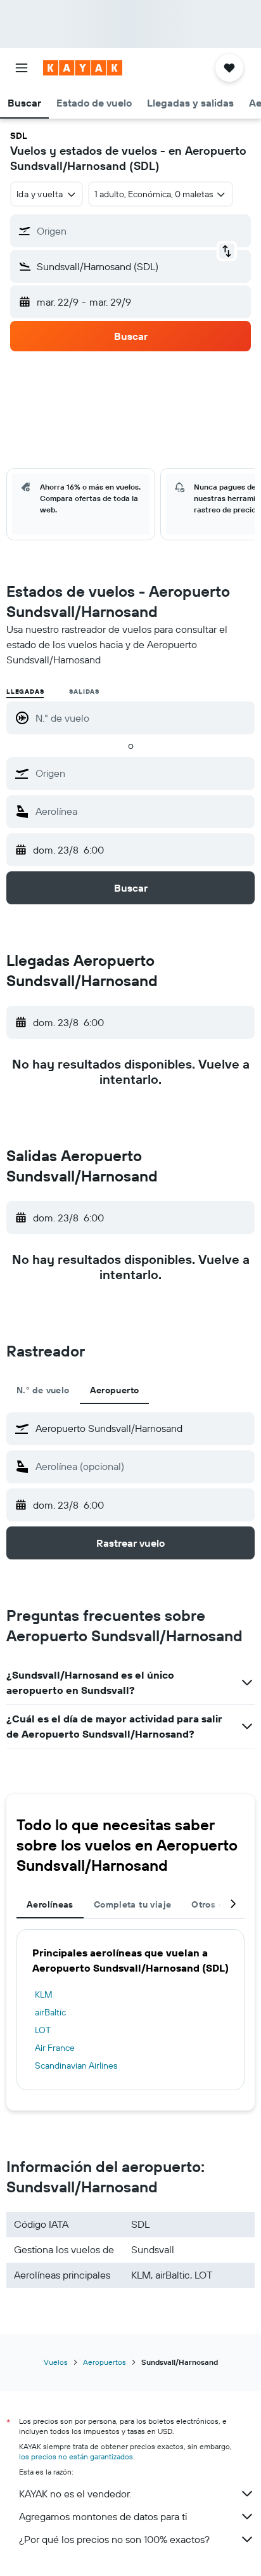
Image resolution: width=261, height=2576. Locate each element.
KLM (44, 1994)
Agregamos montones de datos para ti (103, 2516)
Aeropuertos (105, 2362)
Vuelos (56, 2362)
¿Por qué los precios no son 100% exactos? (114, 2539)
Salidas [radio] (84, 692)
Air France (55, 2048)
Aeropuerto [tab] (115, 1390)
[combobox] (142, 773)
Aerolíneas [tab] (50, 1904)
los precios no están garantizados (76, 2456)
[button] (22, 68)
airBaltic (50, 2012)
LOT (43, 2030)
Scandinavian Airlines (76, 2065)
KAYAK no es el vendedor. (75, 2494)
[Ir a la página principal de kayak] (83, 68)
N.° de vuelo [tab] (43, 1390)
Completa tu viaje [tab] (132, 1904)
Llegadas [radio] (25, 692)
